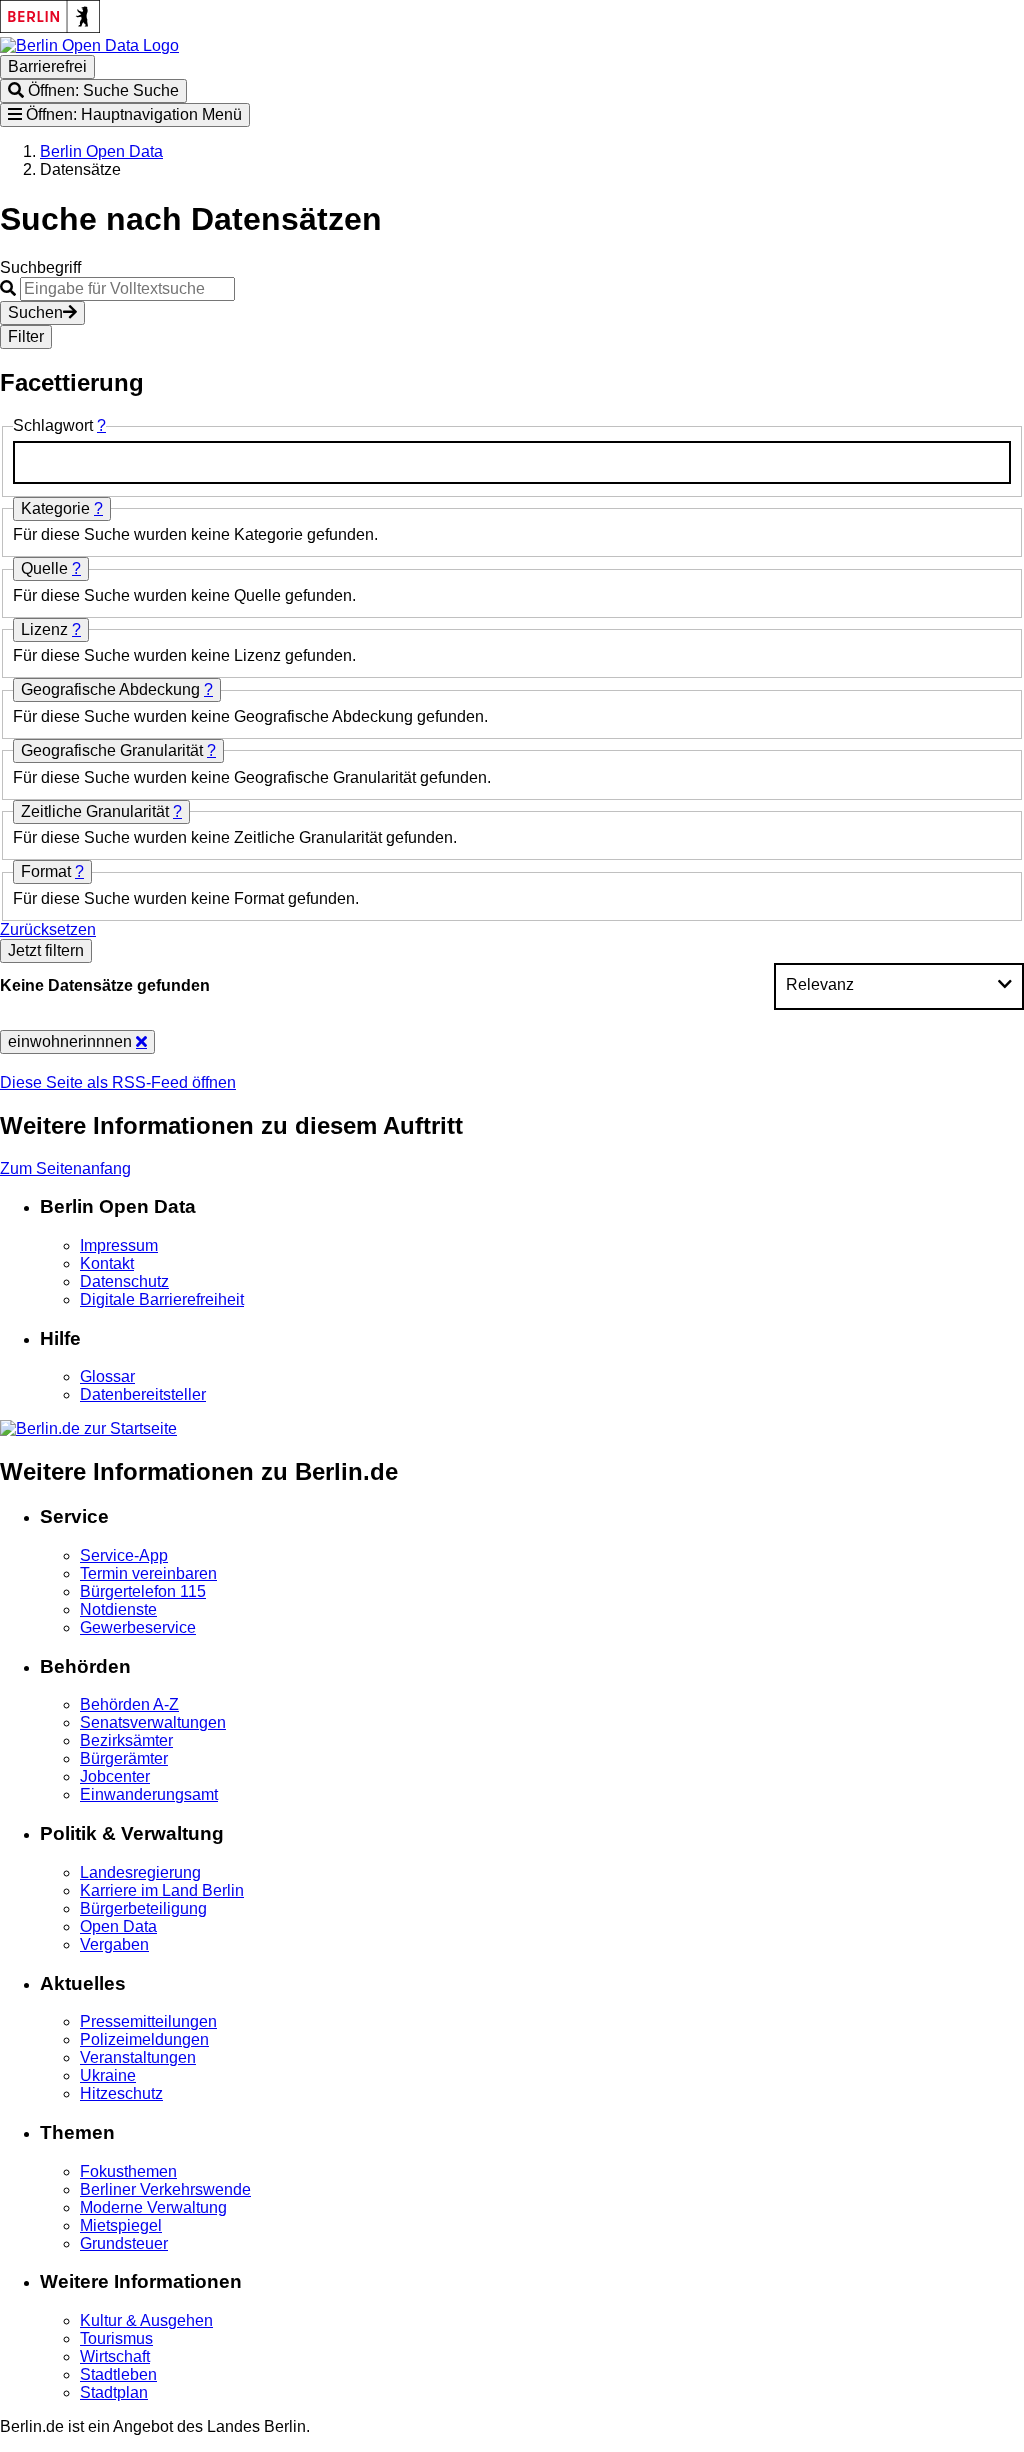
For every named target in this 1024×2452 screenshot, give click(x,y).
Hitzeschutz (121, 2093)
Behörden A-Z (129, 1704)
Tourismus (116, 2338)
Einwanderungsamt (149, 1794)
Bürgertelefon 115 (143, 1591)
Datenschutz (124, 1281)
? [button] (101, 425)
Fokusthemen (128, 2171)
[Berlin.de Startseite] (88, 1428)
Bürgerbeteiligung (143, 1908)
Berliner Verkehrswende (165, 2189)
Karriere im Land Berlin (162, 1890)
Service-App (124, 1555)
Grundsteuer (124, 2243)
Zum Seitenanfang (65, 1168)
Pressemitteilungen (148, 2021)
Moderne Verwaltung (153, 2207)
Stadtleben (118, 2374)
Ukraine (108, 2075)
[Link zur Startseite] (89, 45)
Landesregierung (140, 1872)
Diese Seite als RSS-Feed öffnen (118, 1082)
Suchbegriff (40, 267)
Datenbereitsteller (143, 1394)
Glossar (107, 1376)
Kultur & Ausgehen (146, 2320)
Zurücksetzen (48, 929)
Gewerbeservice (138, 1627)
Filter (26, 336)
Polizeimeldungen (144, 2039)
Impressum (119, 1245)
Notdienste (118, 1609)
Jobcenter (115, 1776)
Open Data (118, 1926)
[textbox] (512, 462)
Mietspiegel (121, 2225)
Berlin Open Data (101, 151)
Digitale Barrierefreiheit (162, 1299)
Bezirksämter (126, 1740)
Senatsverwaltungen (153, 1722)
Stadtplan (114, 2392)
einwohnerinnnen (72, 1041)
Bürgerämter (124, 1758)
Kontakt (107, 1263)
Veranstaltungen (138, 2057)
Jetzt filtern (46, 950)
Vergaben (114, 1944)
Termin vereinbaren (148, 1573)
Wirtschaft (115, 2356)
